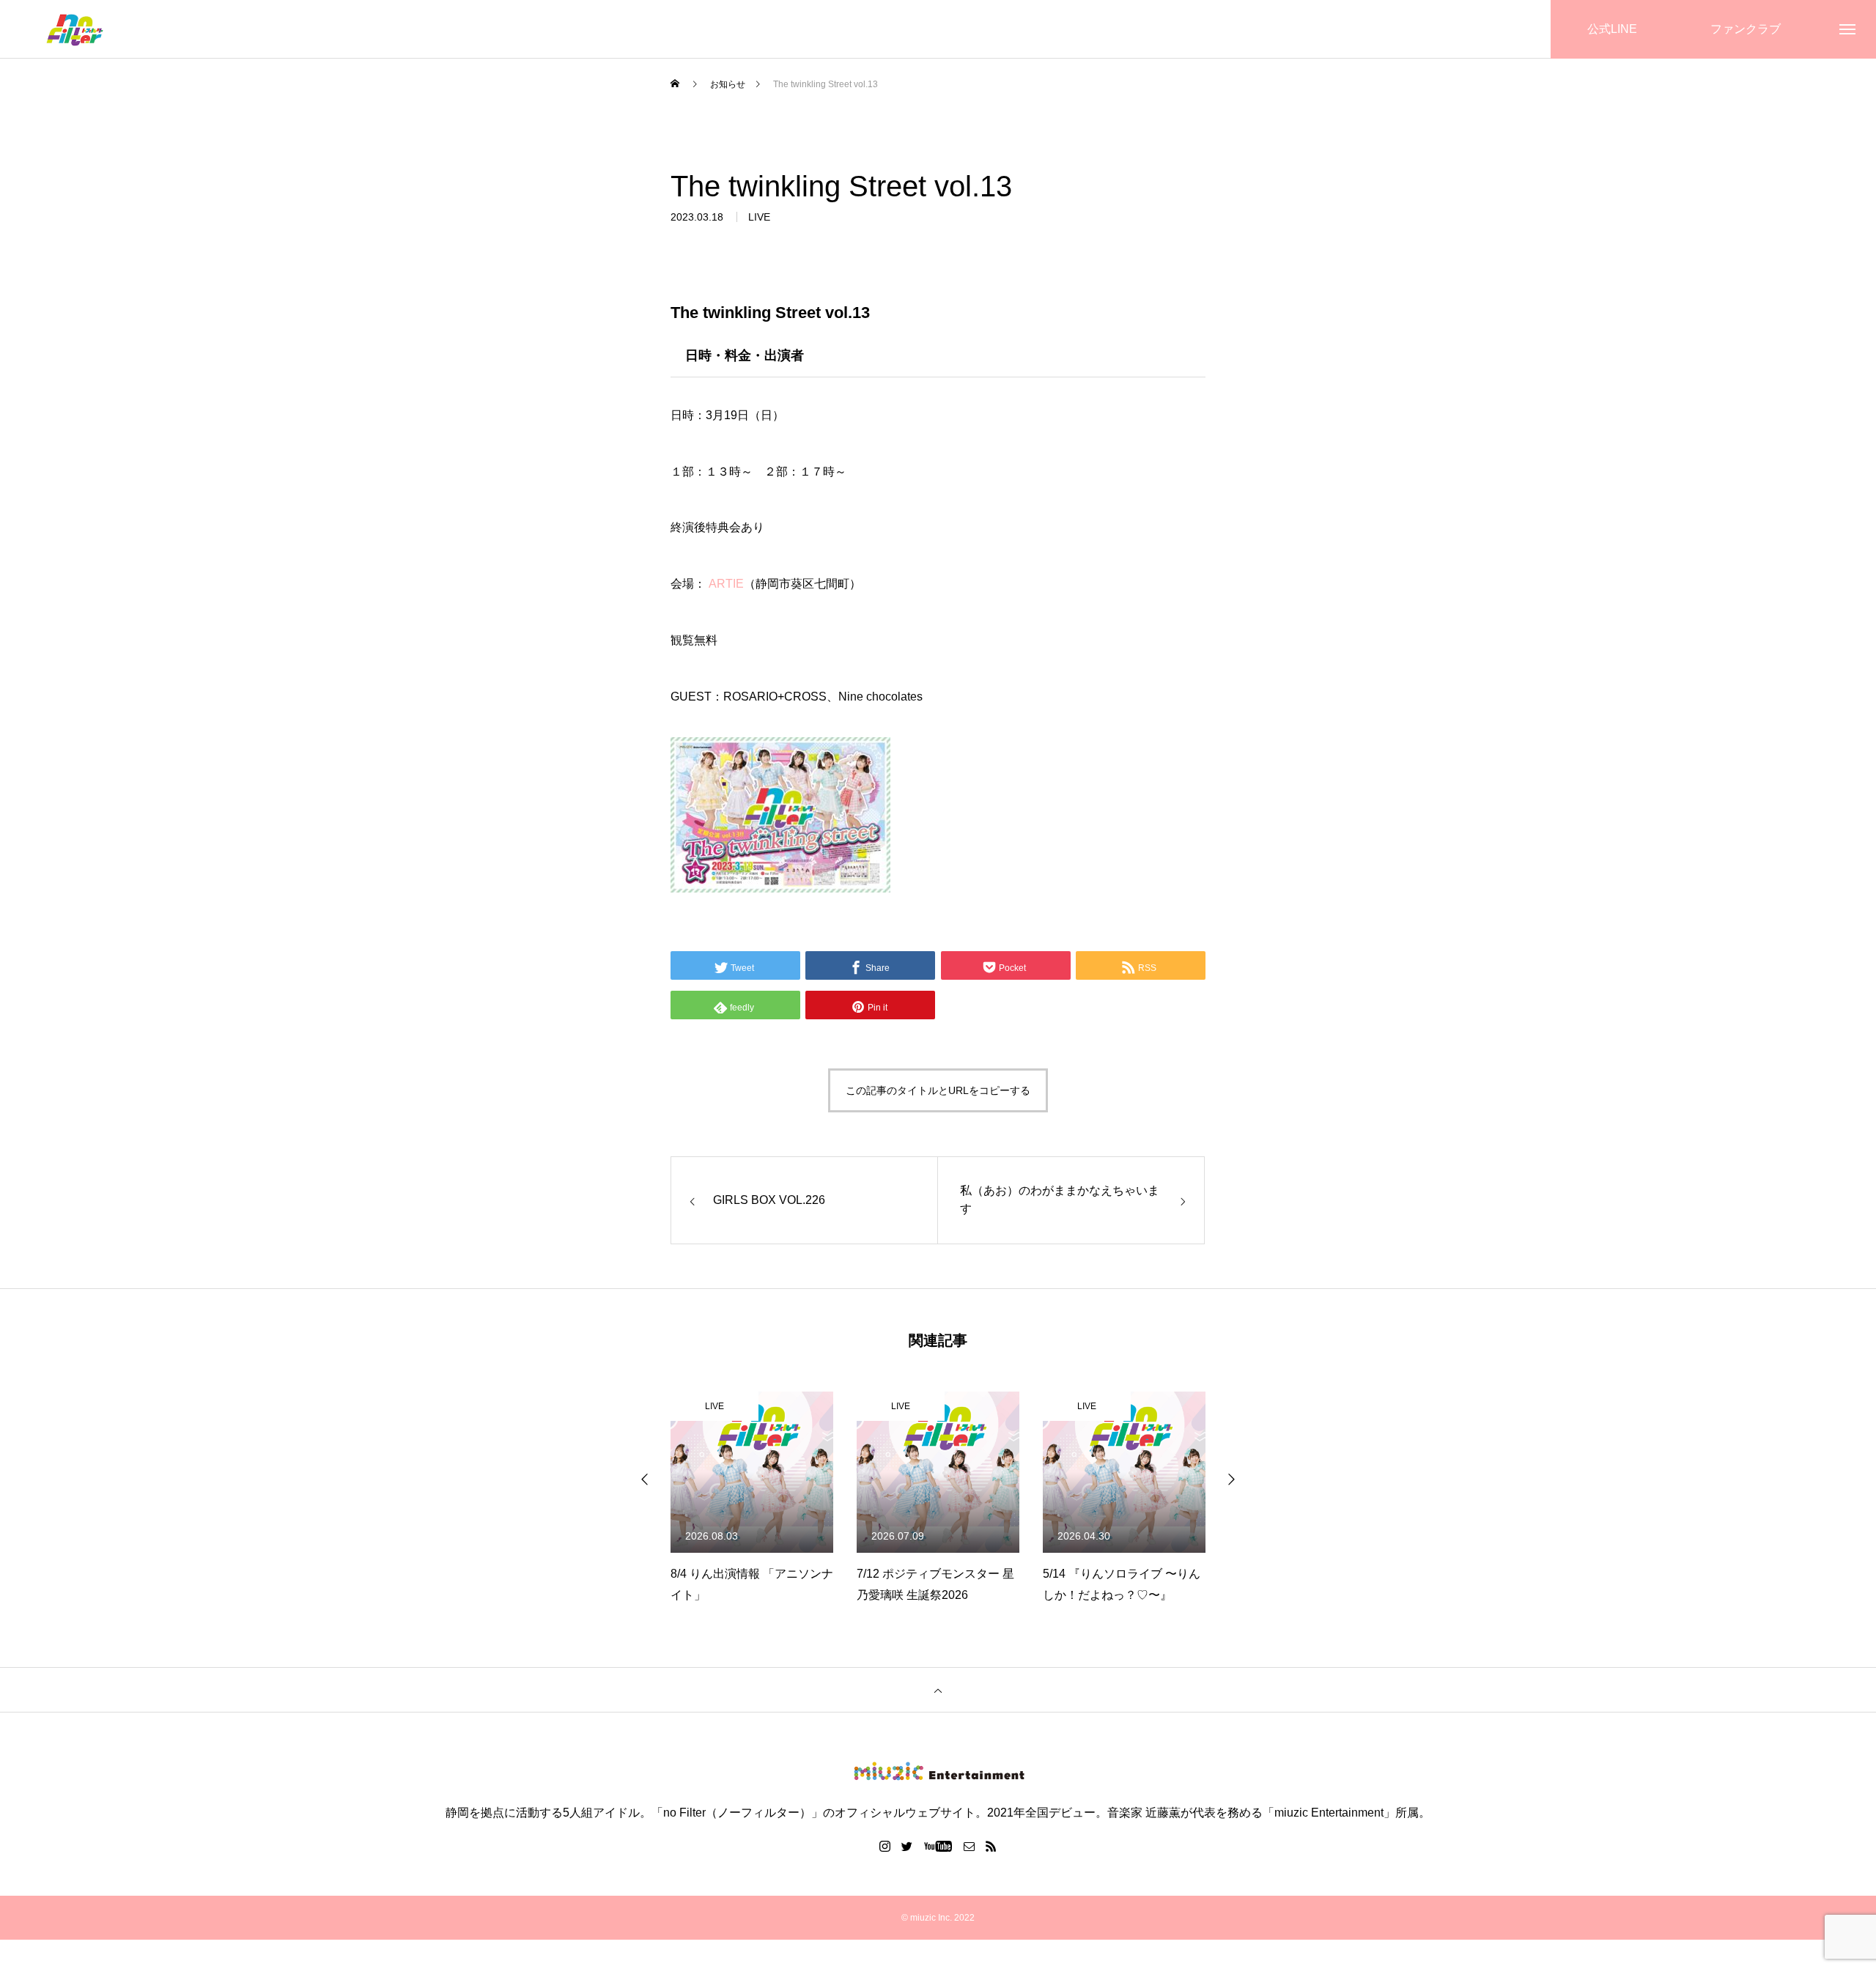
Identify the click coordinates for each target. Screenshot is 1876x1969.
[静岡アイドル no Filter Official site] (74, 30)
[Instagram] (885, 1846)
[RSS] (991, 1846)
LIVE (759, 217)
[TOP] (938, 1690)
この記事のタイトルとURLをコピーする (938, 1090)
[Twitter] (907, 1846)
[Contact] (970, 1846)
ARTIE (726, 584)
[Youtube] (938, 1846)
